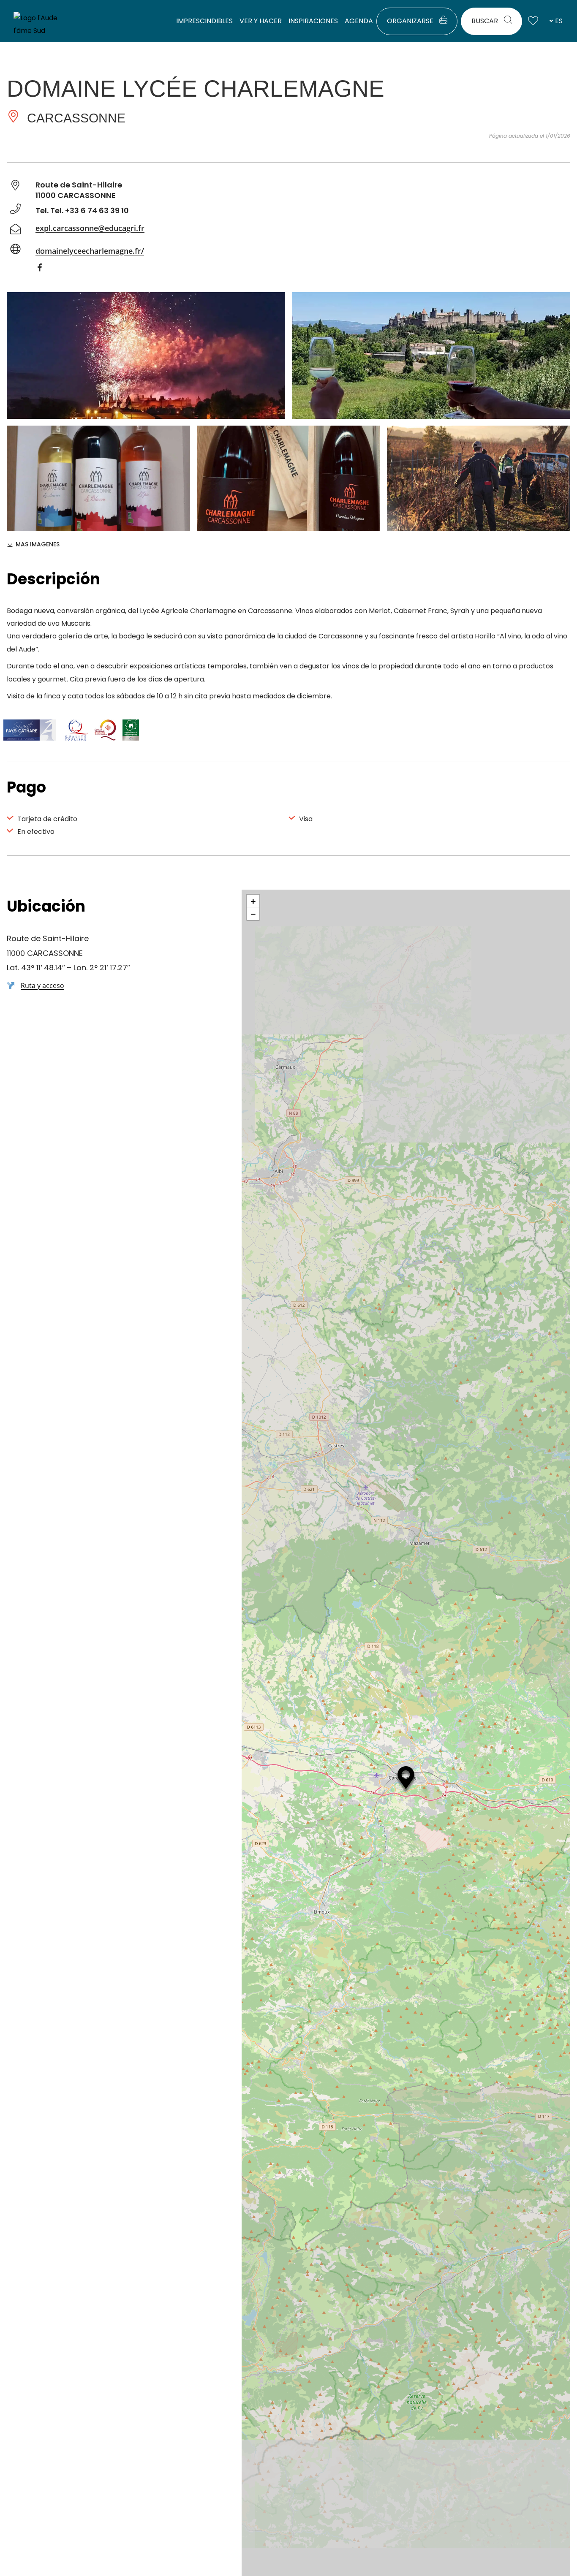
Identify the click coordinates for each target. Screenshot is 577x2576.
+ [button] (253, 901)
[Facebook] (44, 269)
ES (559, 21)
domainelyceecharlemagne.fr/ (90, 251)
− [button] (253, 914)
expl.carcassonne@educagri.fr (90, 228)
